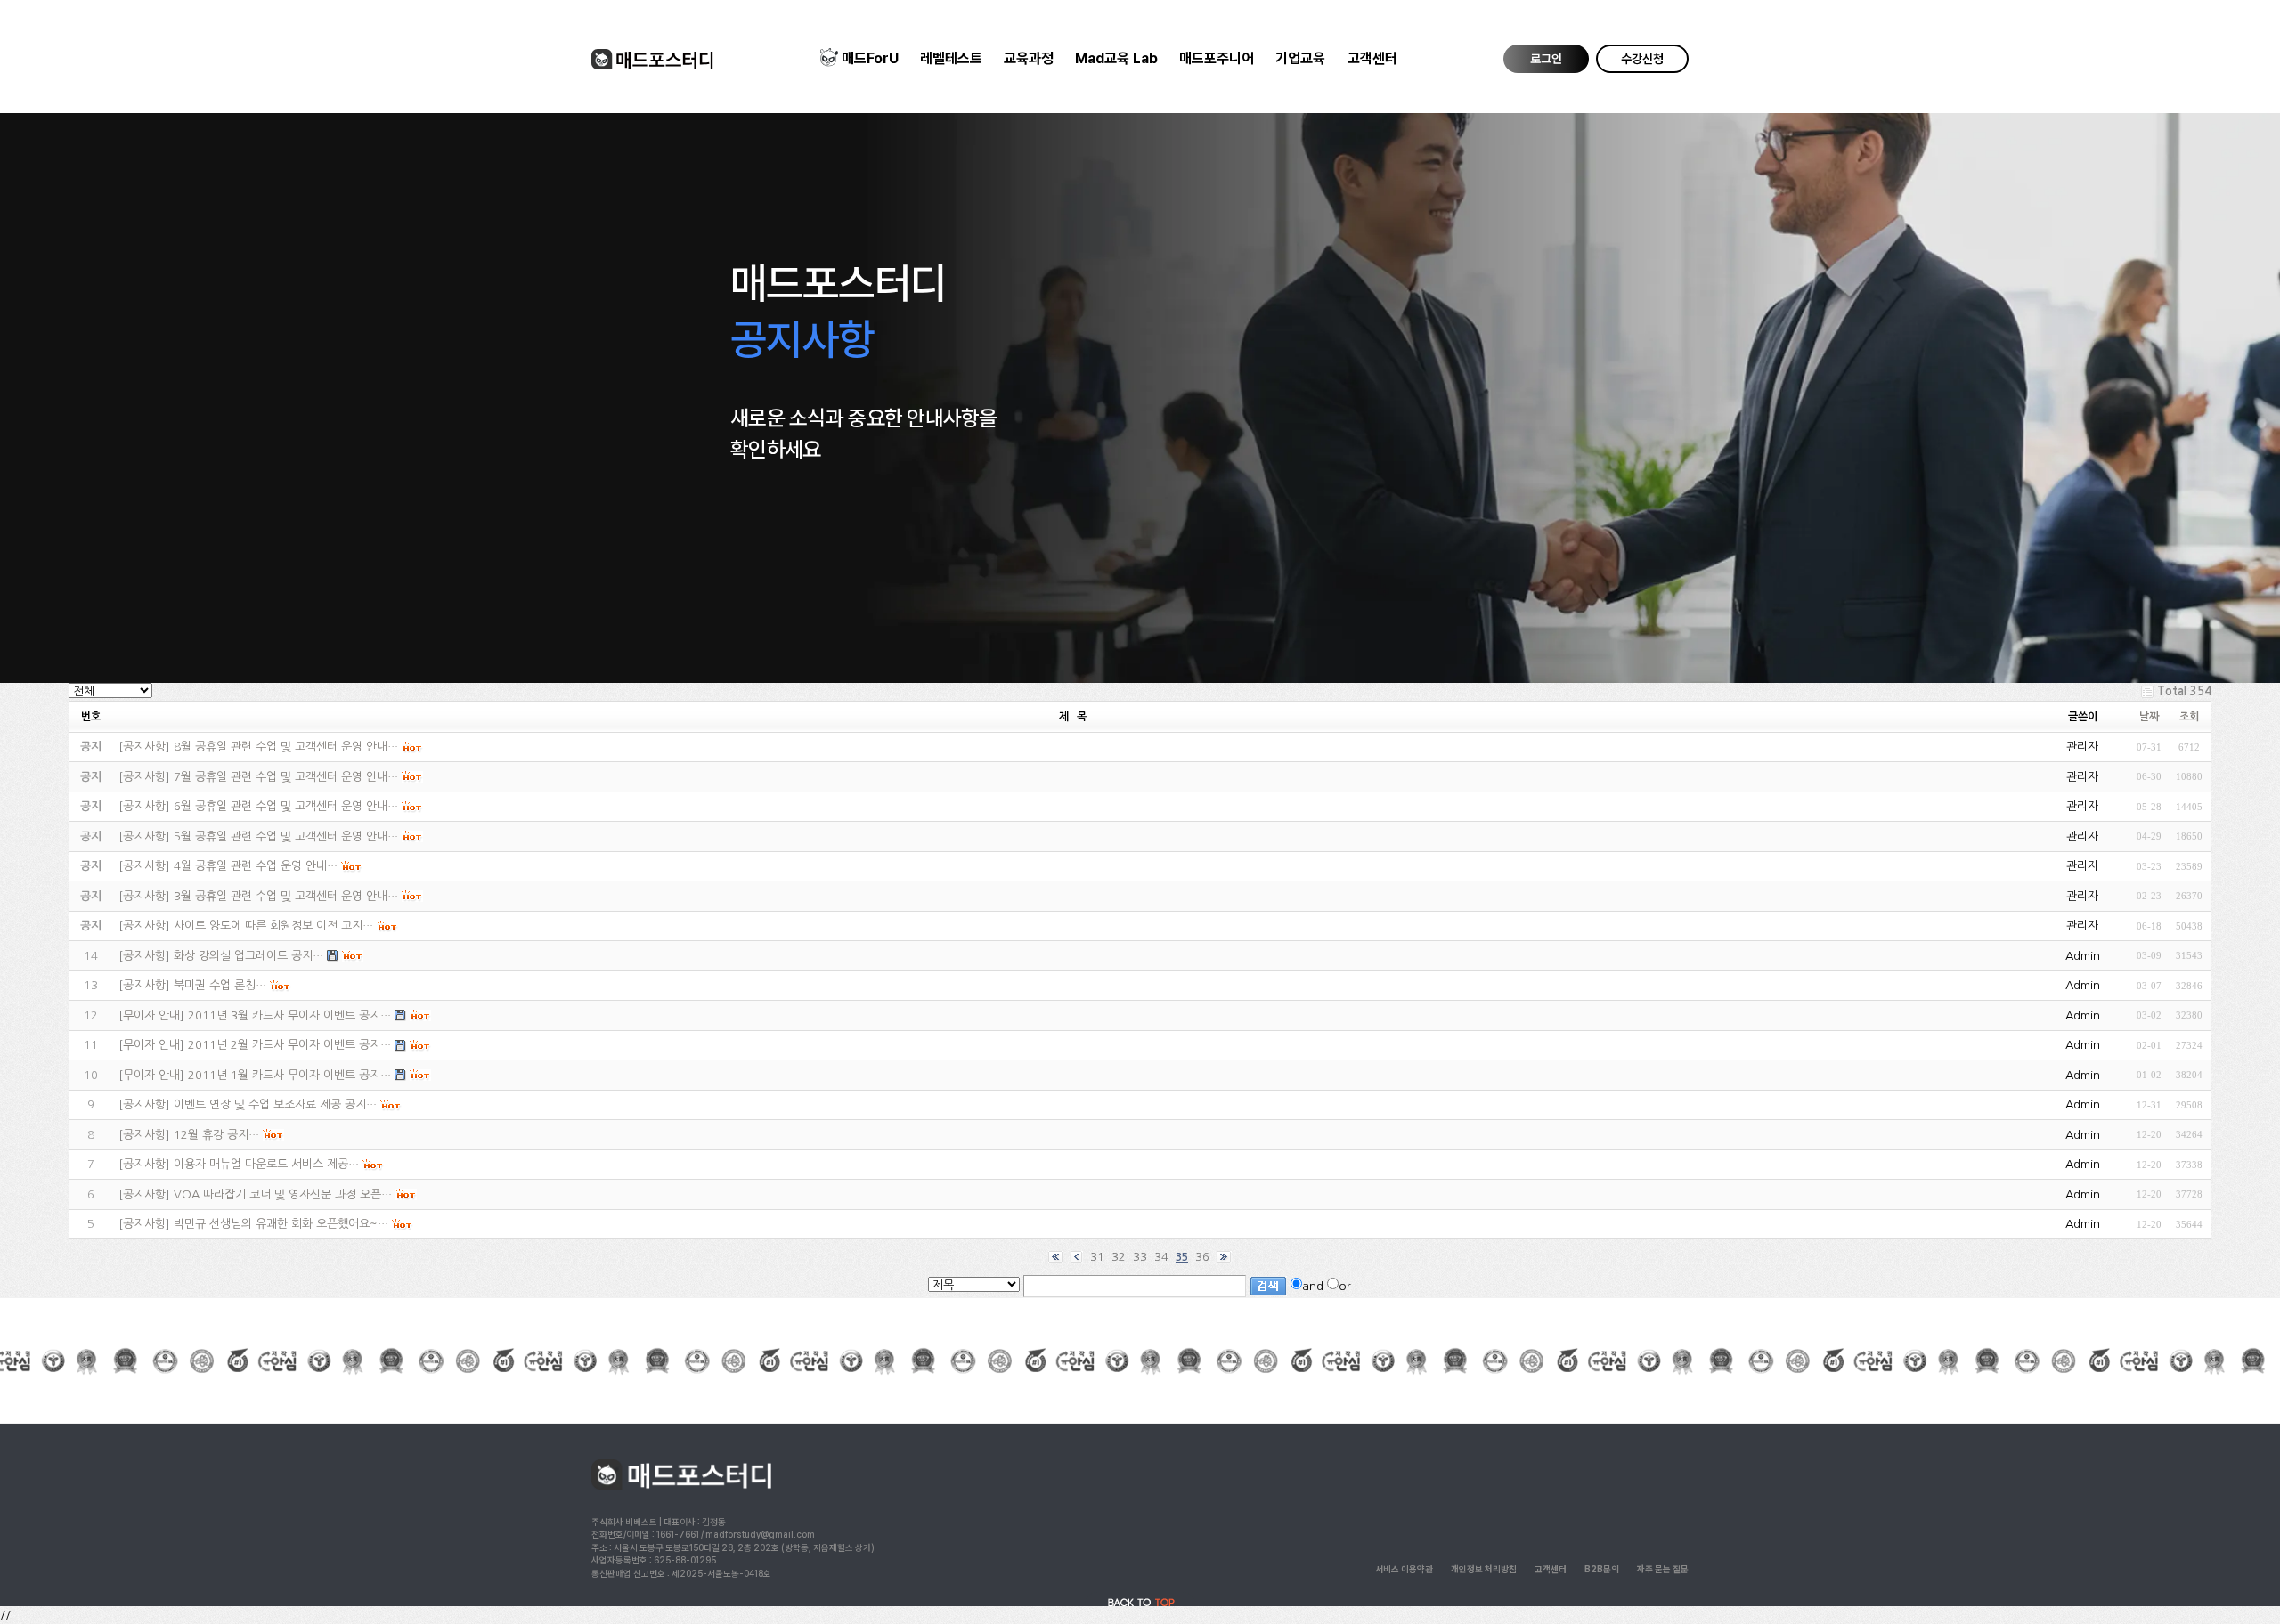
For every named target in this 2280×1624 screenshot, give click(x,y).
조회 (2189, 717)
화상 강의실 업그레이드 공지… (248, 956)
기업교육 (1300, 58)
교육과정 (1029, 58)
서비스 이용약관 (1404, 1569)
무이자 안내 (151, 1015)
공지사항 (144, 747)
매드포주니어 (1217, 58)
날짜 (2149, 717)
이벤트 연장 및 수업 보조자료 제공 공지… (275, 1104)
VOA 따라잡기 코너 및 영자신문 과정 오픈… (283, 1194)
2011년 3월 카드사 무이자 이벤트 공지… (289, 1015)
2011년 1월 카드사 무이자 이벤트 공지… (289, 1075)
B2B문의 (1602, 1569)
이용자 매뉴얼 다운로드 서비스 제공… (266, 1164)
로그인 (1546, 59)
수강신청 (1642, 59)
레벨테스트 (951, 58)
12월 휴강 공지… (216, 1135)
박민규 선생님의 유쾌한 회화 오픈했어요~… (281, 1224)
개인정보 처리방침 (1484, 1569)
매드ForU (870, 58)
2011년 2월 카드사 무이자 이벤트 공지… (289, 1045)
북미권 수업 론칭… (220, 985)
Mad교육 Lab (1116, 58)
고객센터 (1372, 58)
